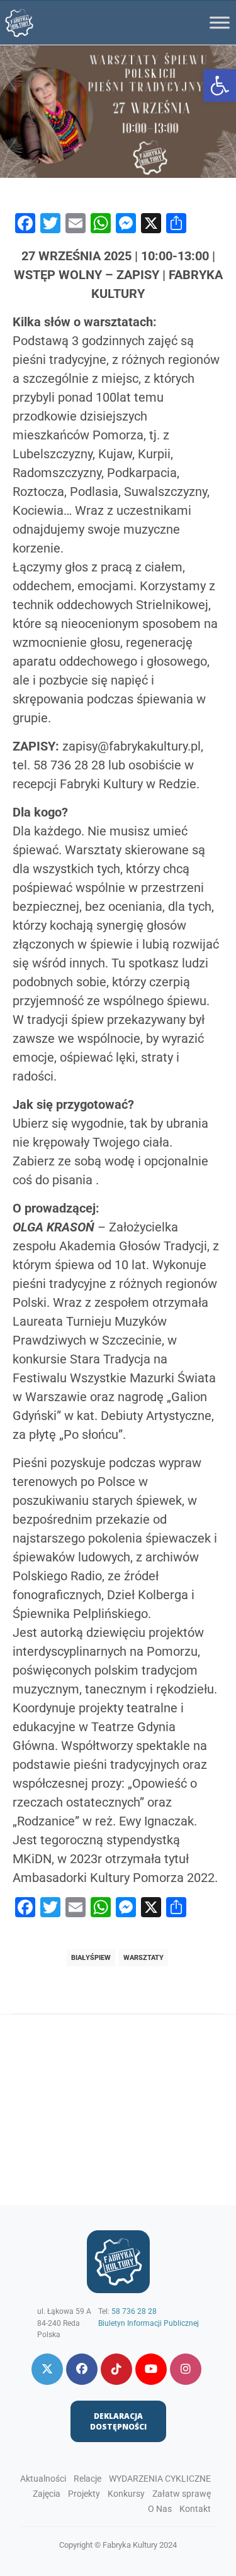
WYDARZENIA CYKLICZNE (160, 2479)
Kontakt (195, 2509)
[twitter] (47, 2369)
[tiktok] (116, 2369)
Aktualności (43, 2479)
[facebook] (82, 2369)
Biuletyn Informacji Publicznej (149, 2323)
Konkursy (126, 2494)
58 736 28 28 (134, 2311)
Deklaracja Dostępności (118, 2421)
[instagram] (186, 2369)
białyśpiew (91, 1958)
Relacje (87, 2479)
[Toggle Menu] (220, 22)
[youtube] (151, 2369)
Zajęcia (47, 2494)
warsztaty (143, 1958)
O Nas (160, 2509)
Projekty (84, 2494)
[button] (220, 85)
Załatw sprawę (182, 2494)
